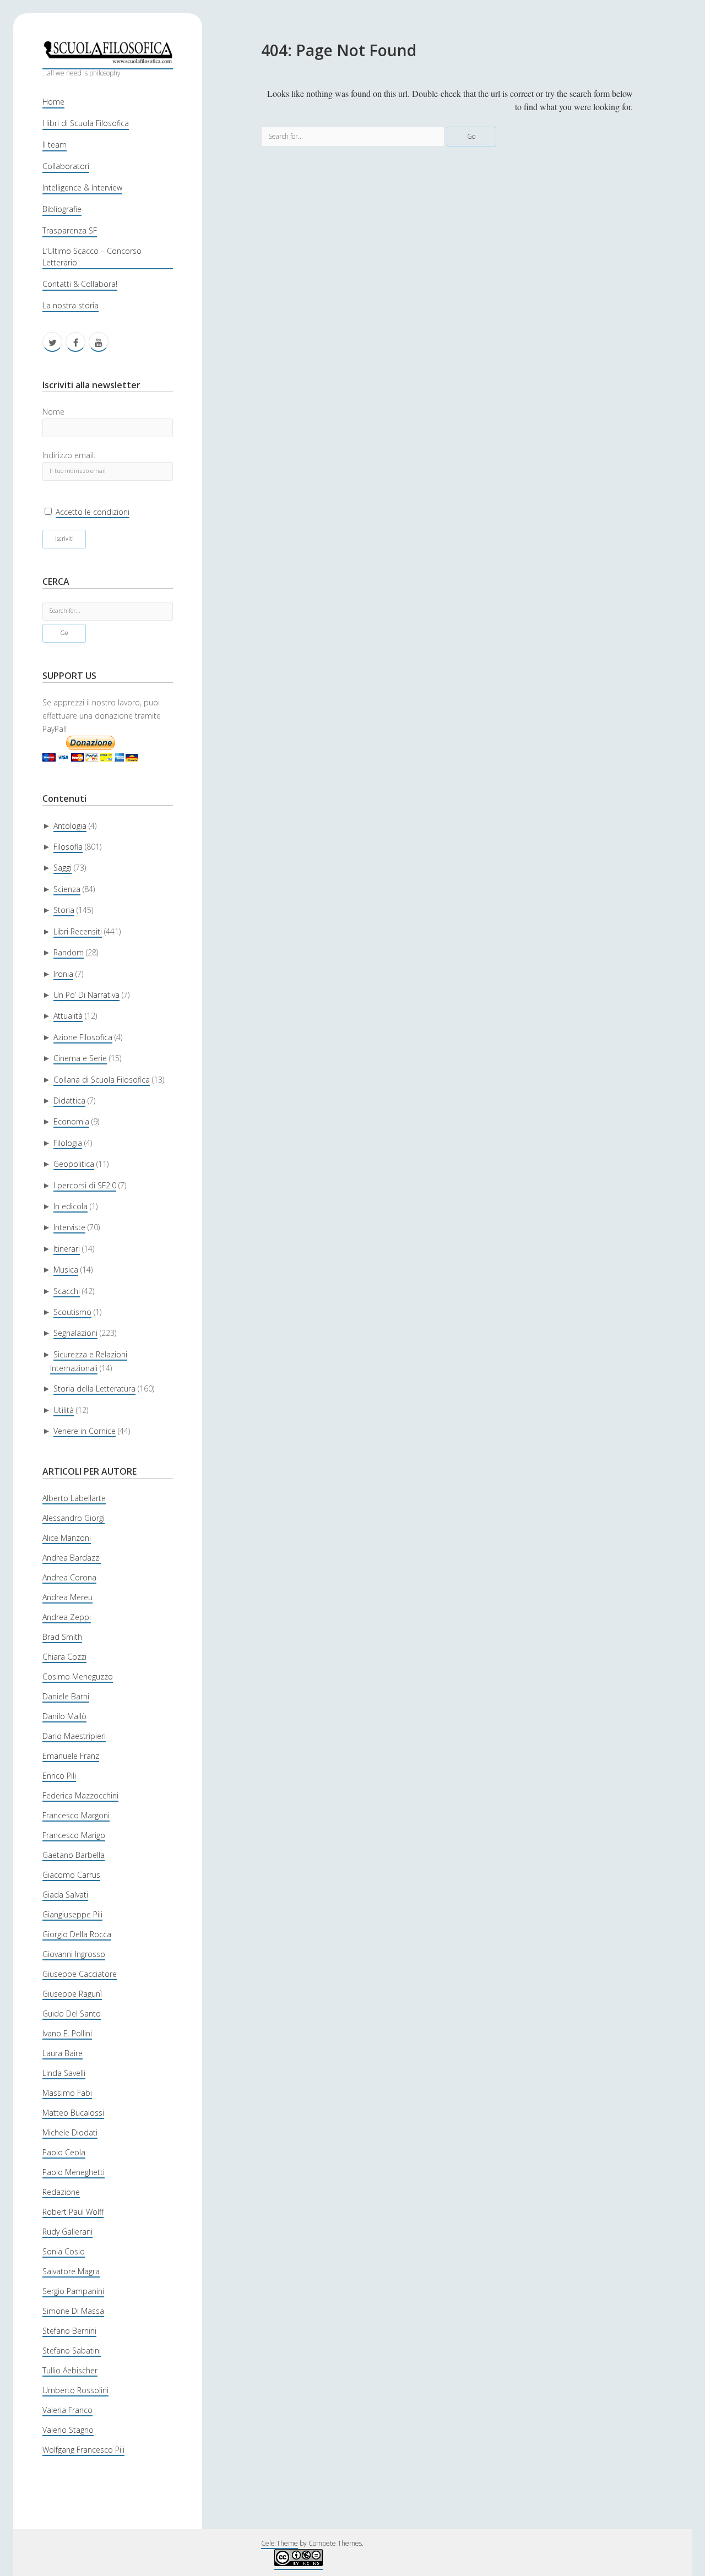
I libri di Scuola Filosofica (86, 123)
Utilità (64, 1410)
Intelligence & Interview (82, 188)
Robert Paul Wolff (73, 2212)
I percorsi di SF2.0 (85, 1185)
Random (69, 952)
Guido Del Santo (72, 2013)
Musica (66, 1270)
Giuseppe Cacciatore (80, 1974)
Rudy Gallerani (67, 2232)
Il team (55, 145)
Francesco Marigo (74, 1835)
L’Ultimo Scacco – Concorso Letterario (92, 257)
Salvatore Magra (71, 2271)
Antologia (70, 826)
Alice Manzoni (67, 1538)
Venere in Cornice (85, 1431)
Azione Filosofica (83, 1037)
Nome (53, 412)
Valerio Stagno (68, 2430)
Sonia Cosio (64, 2251)
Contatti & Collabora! (80, 284)
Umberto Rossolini (75, 2390)
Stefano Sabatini (72, 2351)
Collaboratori (66, 166)
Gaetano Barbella (74, 1855)
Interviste (69, 1227)
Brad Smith (62, 1637)
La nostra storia (70, 305)
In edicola (70, 1206)
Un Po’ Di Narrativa (86, 995)
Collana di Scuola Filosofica (102, 1080)
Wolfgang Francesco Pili (83, 2450)
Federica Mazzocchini (80, 1795)
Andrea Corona (69, 1577)
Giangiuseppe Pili (72, 1914)
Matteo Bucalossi (73, 2113)
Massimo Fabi (67, 2093)
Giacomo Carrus (71, 1875)
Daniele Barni (66, 1696)
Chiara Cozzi (64, 1657)
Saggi (63, 868)
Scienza (67, 889)
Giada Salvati (65, 1895)
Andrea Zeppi (67, 1617)
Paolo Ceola (64, 2152)
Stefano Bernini (69, 2331)
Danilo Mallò (64, 1716)
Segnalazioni (75, 1333)
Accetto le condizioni (93, 512)
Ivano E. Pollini (67, 2033)
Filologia (68, 1143)
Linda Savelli (64, 2073)
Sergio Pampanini (73, 2291)
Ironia (63, 974)
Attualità (68, 1016)
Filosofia (68, 847)
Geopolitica (74, 1164)
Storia (64, 910)
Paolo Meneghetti (74, 2172)
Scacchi (67, 1291)
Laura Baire (63, 2053)
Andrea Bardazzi (72, 1558)
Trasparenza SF (70, 230)
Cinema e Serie (80, 1058)
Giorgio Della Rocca (77, 1934)
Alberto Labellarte (74, 1498)
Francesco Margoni (76, 1815)
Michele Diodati (70, 2132)
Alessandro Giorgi (74, 1518)
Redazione (61, 2192)
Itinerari (67, 1249)
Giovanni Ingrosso (74, 1954)
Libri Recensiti (78, 931)
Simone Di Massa (73, 2311)
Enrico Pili (59, 1776)
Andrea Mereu (67, 1597)
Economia (71, 1121)
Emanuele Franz (71, 1756)
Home (53, 102)
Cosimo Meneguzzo (78, 1676)
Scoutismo (72, 1312)
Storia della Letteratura (94, 1388)
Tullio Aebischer (70, 2370)
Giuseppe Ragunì (72, 1994)
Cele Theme (280, 2543)
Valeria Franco (67, 2410)
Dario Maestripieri (74, 1736)
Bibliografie (62, 209)
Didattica (69, 1100)
